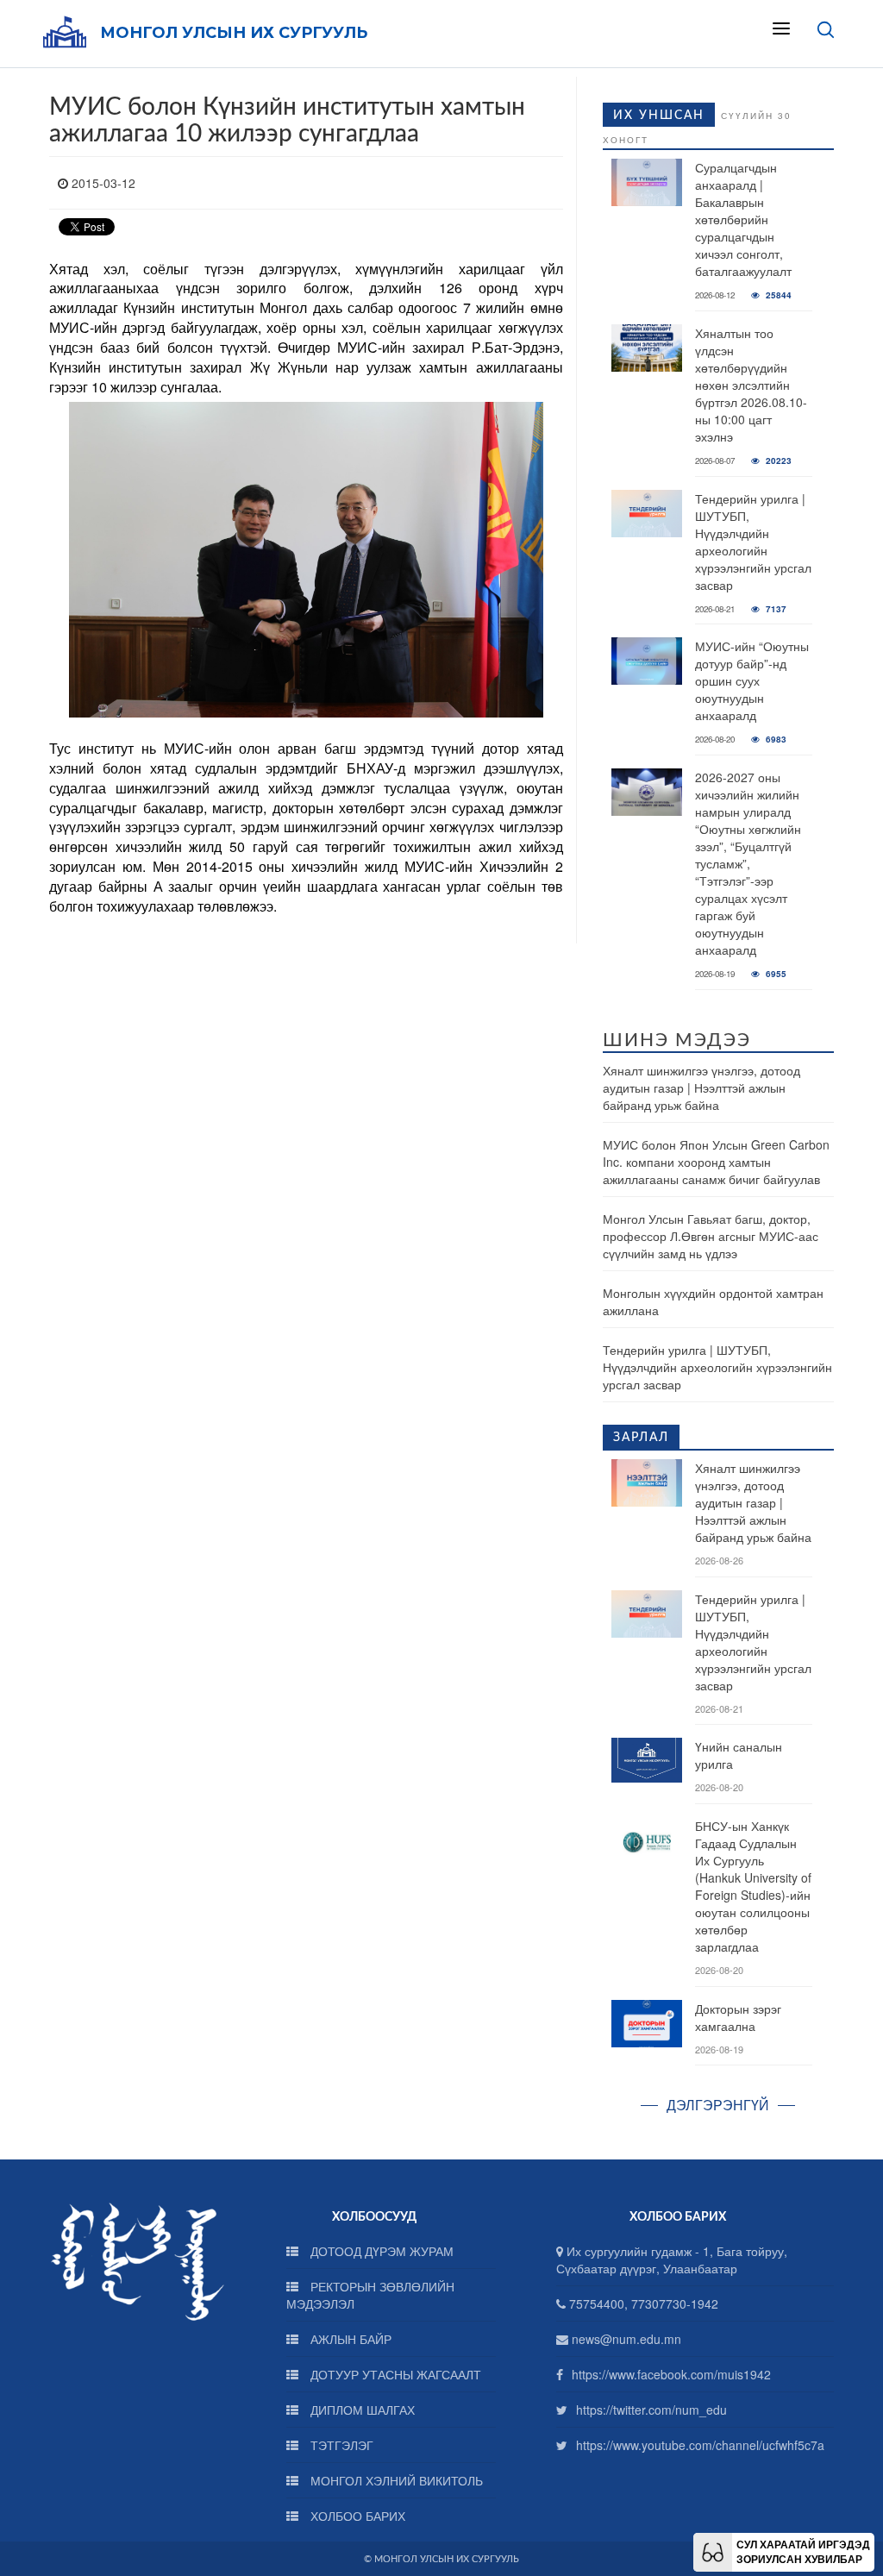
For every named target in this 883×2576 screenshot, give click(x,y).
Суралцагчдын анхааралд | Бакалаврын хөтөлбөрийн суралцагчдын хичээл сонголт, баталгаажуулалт (743, 219)
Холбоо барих (356, 2516)
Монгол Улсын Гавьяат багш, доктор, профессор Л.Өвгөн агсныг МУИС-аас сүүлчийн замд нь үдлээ (711, 1236)
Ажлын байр (349, 2339)
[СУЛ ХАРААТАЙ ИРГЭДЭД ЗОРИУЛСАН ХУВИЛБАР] (713, 2550)
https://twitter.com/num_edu (651, 2410)
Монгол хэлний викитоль (395, 2480)
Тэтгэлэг (340, 2445)
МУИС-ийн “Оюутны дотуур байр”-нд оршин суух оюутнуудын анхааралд (752, 680)
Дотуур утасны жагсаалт (394, 2374)
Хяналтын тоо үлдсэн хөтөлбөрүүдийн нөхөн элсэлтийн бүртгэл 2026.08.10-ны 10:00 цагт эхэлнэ (751, 385)
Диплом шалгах (361, 2410)
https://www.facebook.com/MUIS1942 (671, 2374)
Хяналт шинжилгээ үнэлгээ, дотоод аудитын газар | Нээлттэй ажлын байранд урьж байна (701, 1087)
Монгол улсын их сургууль (234, 33)
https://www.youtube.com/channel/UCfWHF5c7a (700, 2445)
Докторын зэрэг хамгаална (738, 2017)
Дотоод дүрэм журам (380, 2251)
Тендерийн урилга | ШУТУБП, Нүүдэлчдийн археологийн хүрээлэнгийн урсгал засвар (753, 542)
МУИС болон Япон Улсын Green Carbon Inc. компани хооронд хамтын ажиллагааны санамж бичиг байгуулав (716, 1162)
